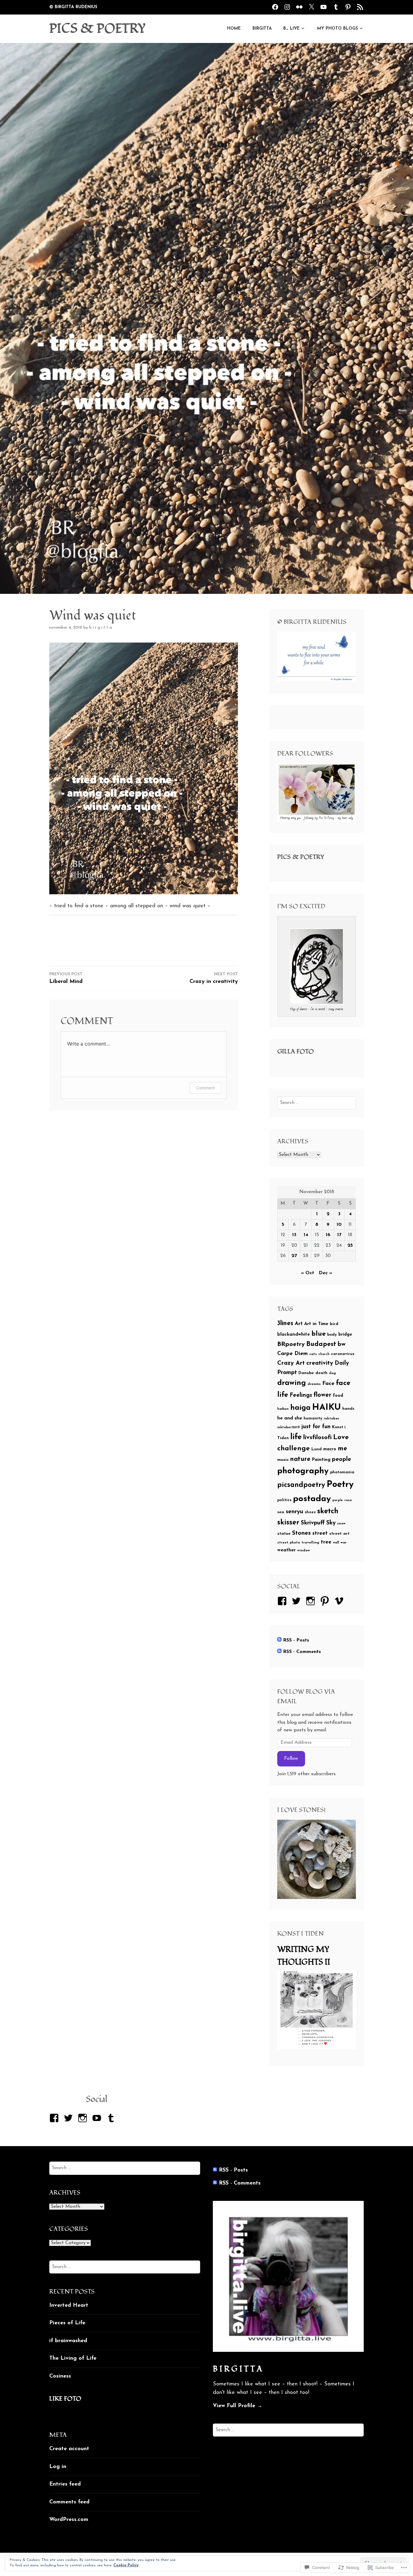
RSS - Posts (296, 1640)
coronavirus (343, 1354)
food (338, 1396)
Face (328, 1384)
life (296, 1437)
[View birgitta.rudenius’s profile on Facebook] (283, 1601)
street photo (289, 1543)
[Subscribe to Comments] (279, 1652)
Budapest (321, 1344)
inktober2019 (288, 1427)
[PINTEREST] (348, 7)
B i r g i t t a (101, 628)
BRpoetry (291, 1344)
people (341, 1459)
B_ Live (291, 29)
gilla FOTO (296, 1052)
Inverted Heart (69, 2306)
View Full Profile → (238, 2406)
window (304, 1550)
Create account (69, 2449)
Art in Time (316, 1324)
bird (334, 1324)
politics (284, 1500)
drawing (292, 1383)
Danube (306, 1373)
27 (294, 1256)
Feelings (301, 1395)
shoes (310, 1512)
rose (348, 1500)
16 (328, 1235)
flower (322, 1395)
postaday (312, 1499)
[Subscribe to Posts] (279, 1640)
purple (338, 1500)
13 (294, 1235)
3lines (285, 1324)
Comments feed (69, 2502)
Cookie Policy (126, 2565)
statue (284, 1534)
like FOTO (65, 2399)
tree (326, 1542)
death (321, 1373)
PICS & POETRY (98, 29)
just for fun (316, 1427)
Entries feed (65, 2484)
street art (339, 1534)
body (332, 1335)
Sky (331, 1523)
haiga (300, 1408)
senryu (294, 1512)
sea (281, 1512)
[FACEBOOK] (275, 7)
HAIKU (326, 1407)
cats (313, 1354)
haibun (283, 1409)
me (342, 1449)
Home (234, 29)
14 (306, 1235)
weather (286, 1550)
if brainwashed (68, 2341)
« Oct (308, 1273)
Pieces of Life (67, 2323)
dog (332, 1373)
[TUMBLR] (336, 7)
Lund (317, 1449)
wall (336, 1543)
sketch (328, 1511)
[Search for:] (317, 1103)
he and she (290, 1418)
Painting (321, 1460)
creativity (320, 1363)
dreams (314, 1384)
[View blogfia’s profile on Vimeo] (340, 1601)
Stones (301, 1533)
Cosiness (60, 2376)
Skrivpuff (313, 1523)
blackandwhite (294, 1335)
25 (350, 1245)
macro (330, 1449)
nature (300, 1459)
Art (299, 1324)
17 (339, 1235)
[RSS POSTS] (360, 7)
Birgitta (262, 29)
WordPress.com (69, 2520)
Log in (58, 2467)
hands (348, 1409)
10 (339, 1225)
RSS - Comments (302, 1652)
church (324, 1354)
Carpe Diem (293, 1354)
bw (342, 1344)
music (283, 1460)
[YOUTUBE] (324, 7)
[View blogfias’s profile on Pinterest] (326, 1601)
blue (319, 1334)
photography (303, 1471)
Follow (291, 1759)
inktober (332, 1419)
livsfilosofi (317, 1438)
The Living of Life (73, 2358)
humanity (313, 1418)
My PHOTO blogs (338, 29)
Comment (205, 1088)
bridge (345, 1335)
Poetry (340, 1485)
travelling (310, 1543)
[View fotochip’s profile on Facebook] (55, 2118)
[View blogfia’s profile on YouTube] (98, 2118)
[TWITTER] (311, 7)
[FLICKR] (299, 7)
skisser (288, 1523)
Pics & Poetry (301, 857)
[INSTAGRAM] (287, 7)
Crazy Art (291, 1363)
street (320, 1533)
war (343, 1543)
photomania (342, 1472)
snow (341, 1524)
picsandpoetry (301, 1485)
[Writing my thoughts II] (317, 2048)
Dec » (325, 1273)
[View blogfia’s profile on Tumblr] (112, 2118)
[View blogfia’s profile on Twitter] (297, 1601)
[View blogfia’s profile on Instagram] (312, 1601)
